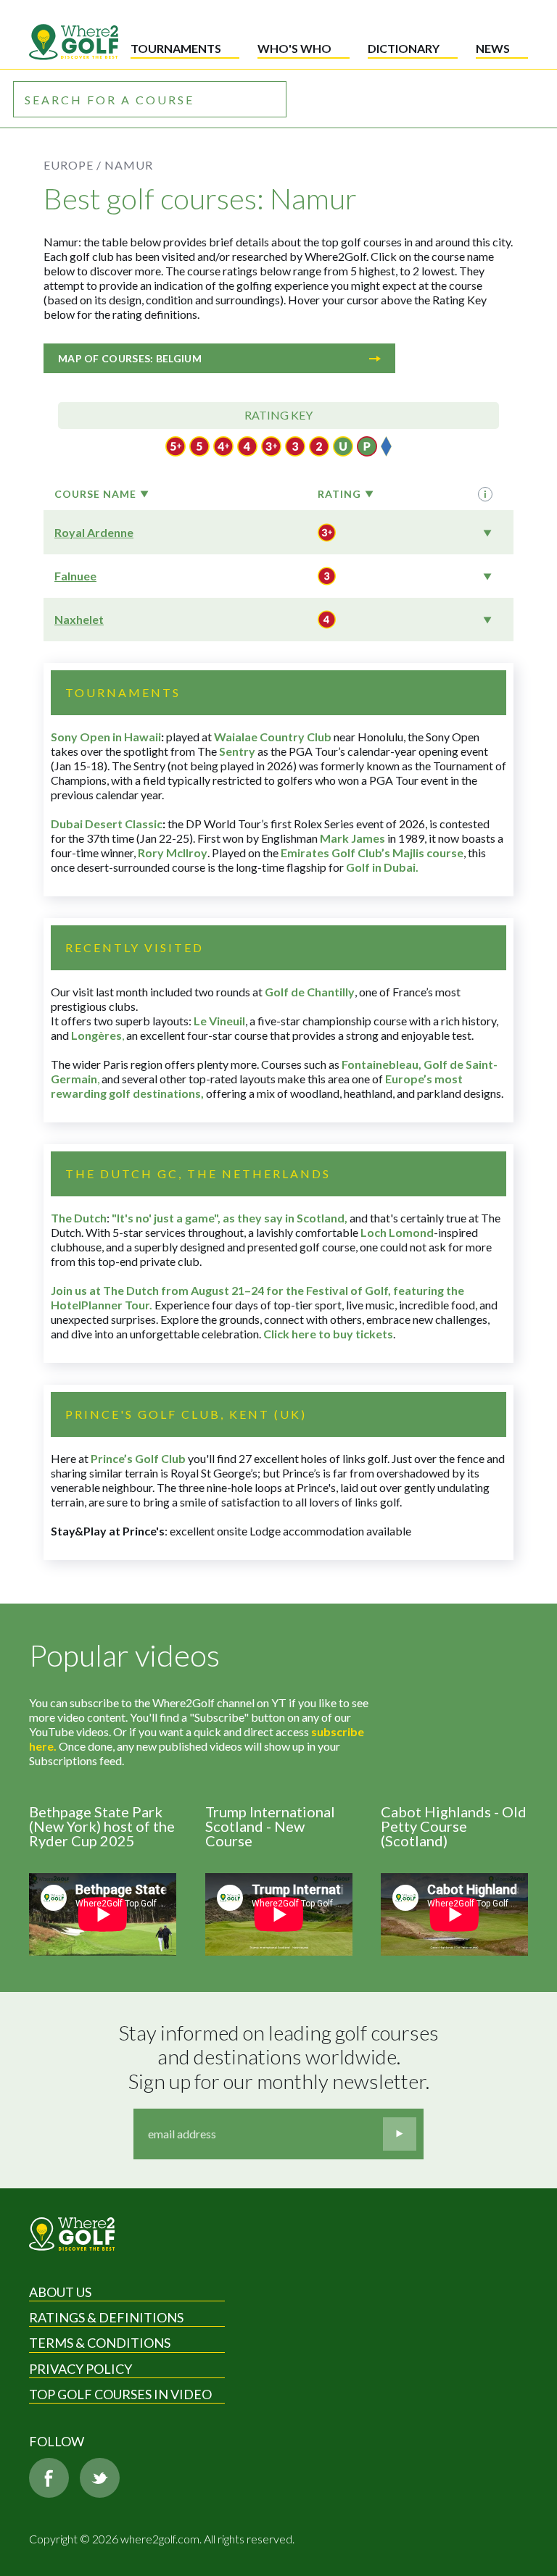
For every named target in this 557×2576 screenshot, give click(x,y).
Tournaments (176, 48)
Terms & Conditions (100, 2343)
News (493, 48)
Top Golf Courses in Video (120, 2394)
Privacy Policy (81, 2369)
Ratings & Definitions (106, 2317)
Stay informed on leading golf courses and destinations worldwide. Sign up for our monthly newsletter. (281, 2057)
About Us (60, 2292)
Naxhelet (79, 619)
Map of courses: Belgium (130, 358)
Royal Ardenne (94, 532)
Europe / (73, 165)
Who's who (294, 48)
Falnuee (75, 576)
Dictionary (404, 48)
